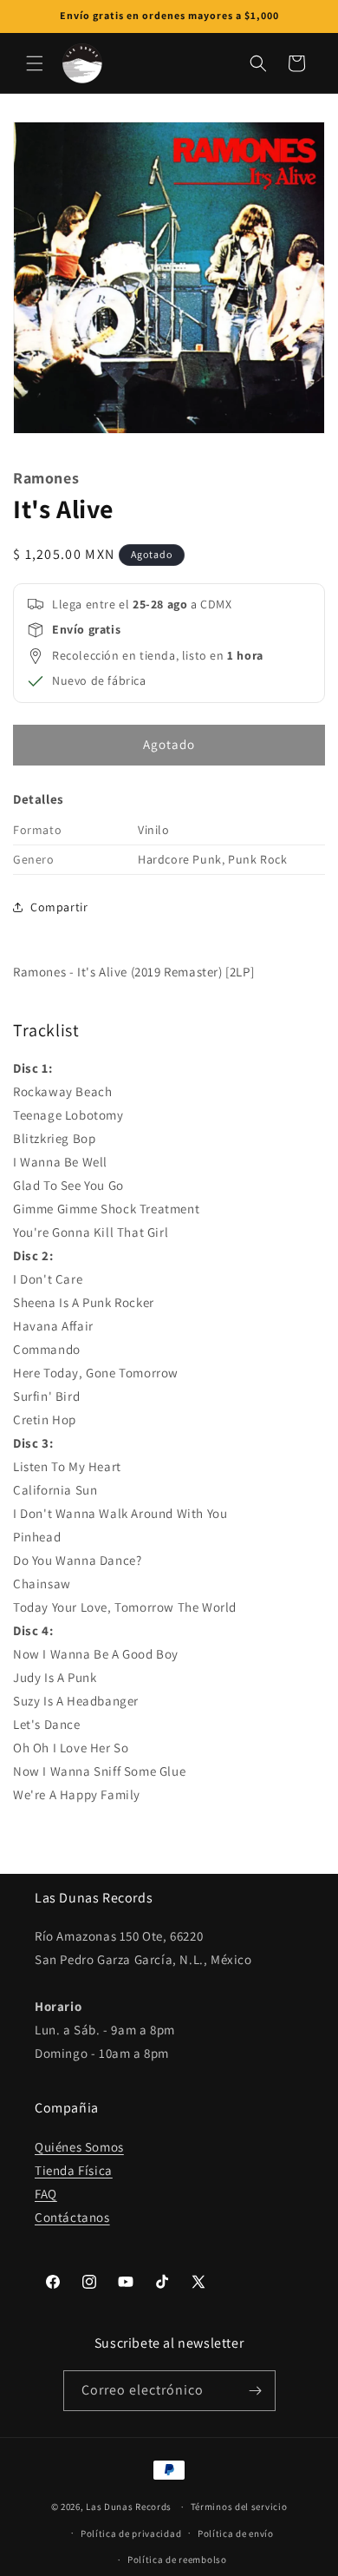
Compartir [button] (59, 907)
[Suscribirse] (256, 2391)
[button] (35, 63)
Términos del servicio (239, 2507)
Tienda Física (74, 2170)
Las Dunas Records (129, 2507)
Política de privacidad (131, 2533)
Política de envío (236, 2533)
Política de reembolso (177, 2560)
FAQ (46, 2194)
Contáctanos (72, 2217)
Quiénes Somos (79, 2147)
